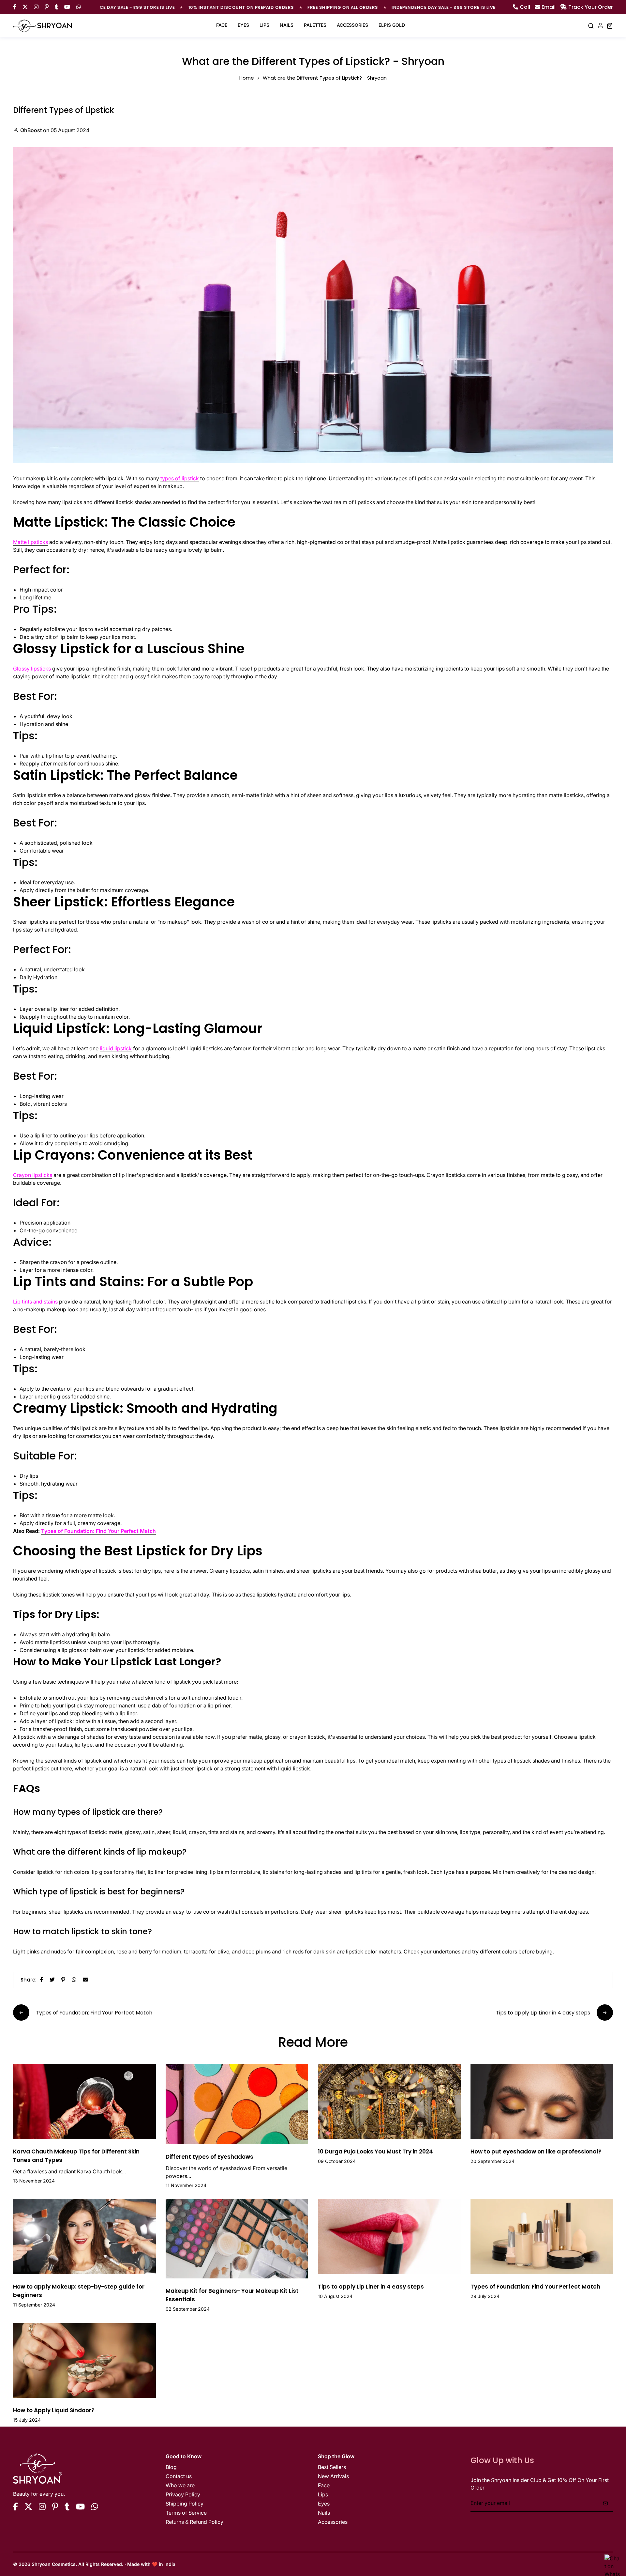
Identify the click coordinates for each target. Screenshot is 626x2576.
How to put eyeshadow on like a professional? (536, 2152)
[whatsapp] (74, 1979)
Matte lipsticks (30, 542)
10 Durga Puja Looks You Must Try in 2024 (375, 2152)
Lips (264, 25)
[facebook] (41, 1979)
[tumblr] (67, 2507)
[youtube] (80, 2507)
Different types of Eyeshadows (209, 2157)
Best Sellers (332, 2467)
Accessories (352, 25)
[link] (84, 2101)
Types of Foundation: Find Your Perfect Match (98, 1531)
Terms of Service (186, 2513)
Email (549, 7)
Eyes (243, 25)
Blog (171, 2467)
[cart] (610, 26)
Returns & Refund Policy (194, 2522)
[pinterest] (63, 1979)
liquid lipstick (116, 1048)
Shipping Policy (185, 2504)
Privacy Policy (183, 2494)
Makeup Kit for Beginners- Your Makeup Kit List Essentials (232, 2295)
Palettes (315, 25)
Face (222, 25)
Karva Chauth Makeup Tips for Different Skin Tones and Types (76, 2156)
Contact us (179, 2476)
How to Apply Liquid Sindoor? (54, 2410)
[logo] (42, 26)
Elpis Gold (392, 25)
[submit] (605, 2503)
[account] (600, 26)
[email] (85, 1979)
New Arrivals (333, 2476)
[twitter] (52, 1979)
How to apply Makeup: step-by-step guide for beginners (79, 2291)
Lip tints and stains (35, 1302)
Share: (29, 1980)
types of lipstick (180, 478)
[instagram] (42, 2507)
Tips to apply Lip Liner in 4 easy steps (371, 2287)
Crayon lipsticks (33, 1175)
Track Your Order (591, 7)
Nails (287, 25)
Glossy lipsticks (32, 669)
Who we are (180, 2485)
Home (247, 78)
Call (525, 7)
